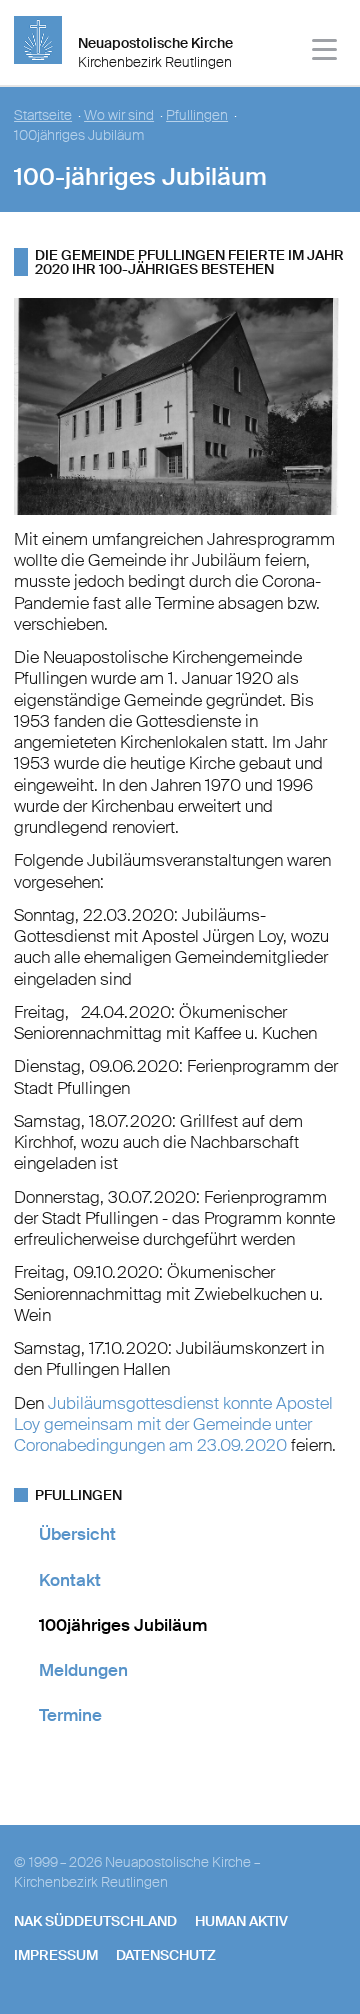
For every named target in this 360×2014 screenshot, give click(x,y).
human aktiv (241, 1921)
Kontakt (70, 1580)
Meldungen (83, 1670)
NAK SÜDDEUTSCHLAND (95, 1921)
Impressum (56, 1955)
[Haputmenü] (325, 52)
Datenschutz (166, 1955)
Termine (70, 1715)
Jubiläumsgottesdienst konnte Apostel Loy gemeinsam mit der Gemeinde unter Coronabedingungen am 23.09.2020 (173, 1424)
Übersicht (77, 1534)
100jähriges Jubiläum (123, 1625)
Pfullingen (197, 115)
